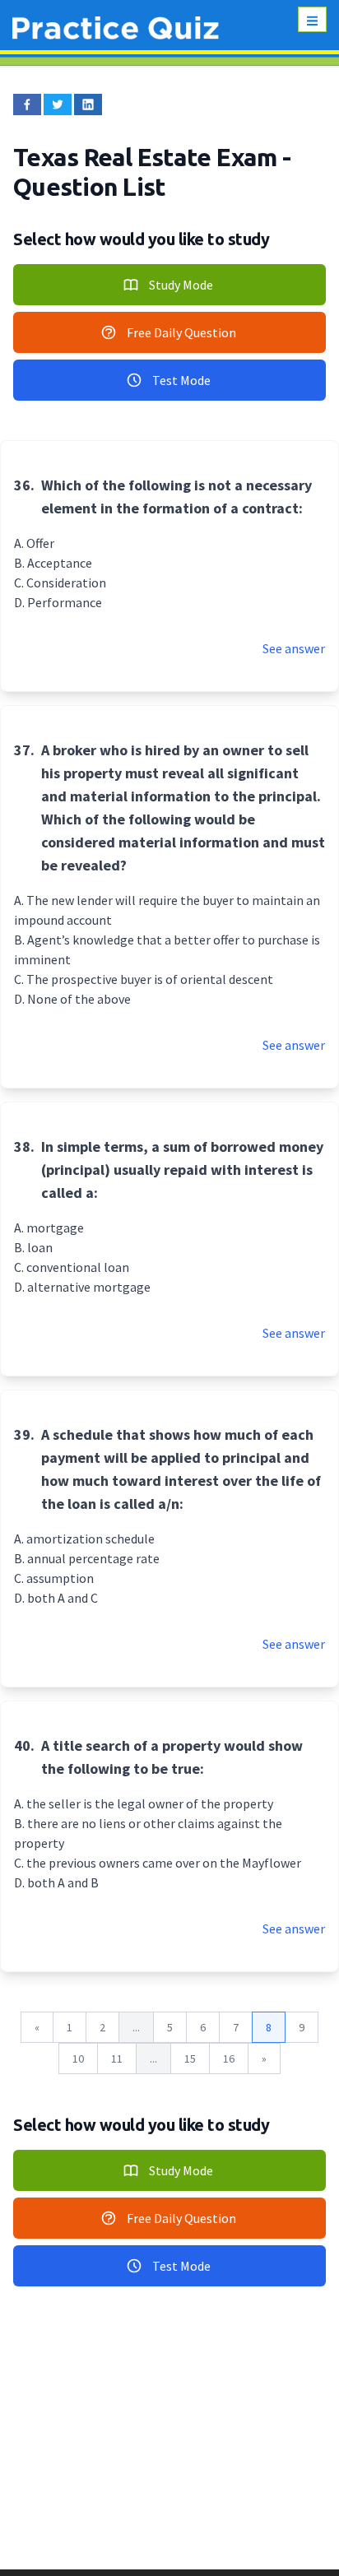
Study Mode (181, 285)
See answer (294, 648)
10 (78, 2058)
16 (229, 2058)
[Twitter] (58, 104)
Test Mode (181, 380)
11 (117, 2058)
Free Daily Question (181, 332)
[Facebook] (27, 104)
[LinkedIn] (88, 104)
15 (190, 2058)
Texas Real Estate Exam (148, 157)
